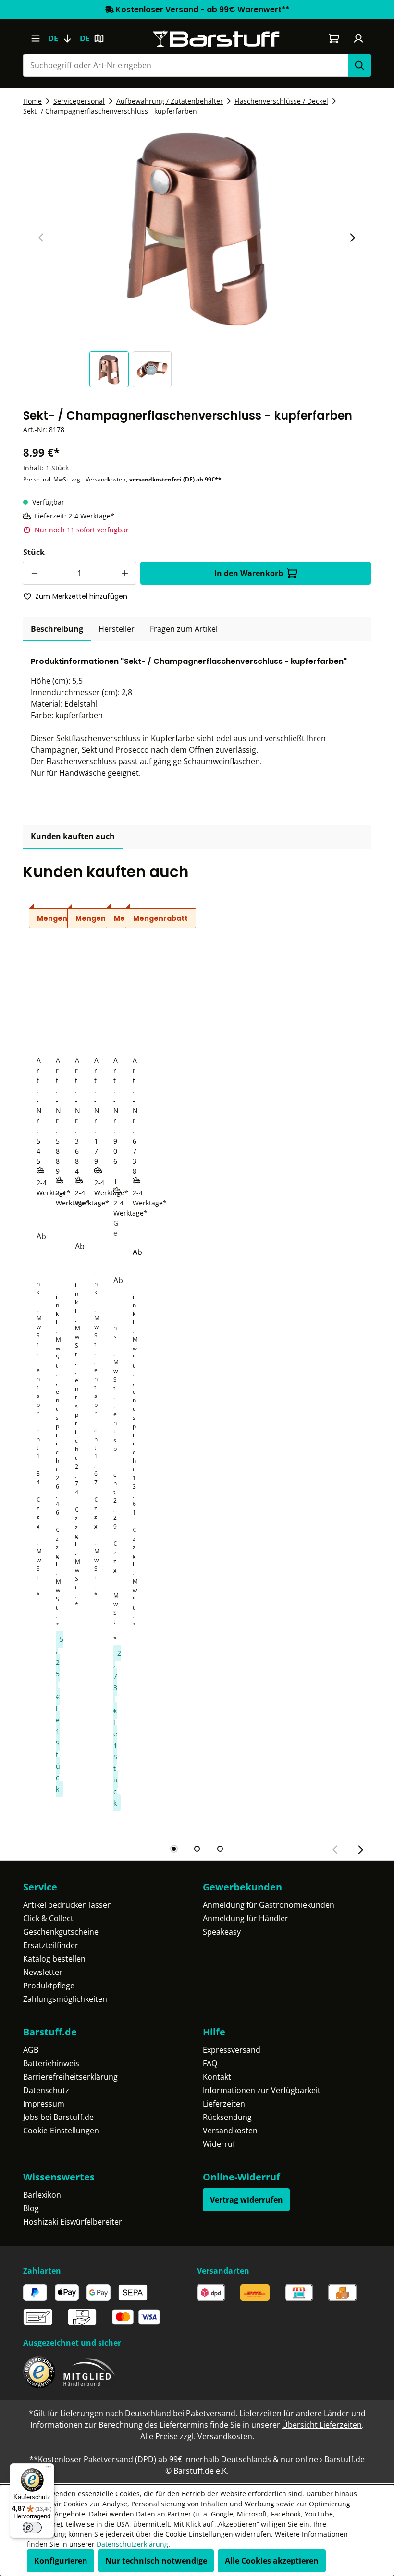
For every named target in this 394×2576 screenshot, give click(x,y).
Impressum (44, 2104)
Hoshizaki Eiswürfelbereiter (73, 2222)
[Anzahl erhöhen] (125, 573)
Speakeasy (222, 1932)
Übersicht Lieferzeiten (322, 2425)
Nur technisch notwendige (156, 2561)
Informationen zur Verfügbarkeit (262, 2090)
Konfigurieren (61, 2561)
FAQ (210, 2063)
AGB (31, 2050)
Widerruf (219, 2144)
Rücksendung (227, 2117)
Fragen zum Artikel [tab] (184, 629)
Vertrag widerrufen (246, 2200)
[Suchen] (359, 65)
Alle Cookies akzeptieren (272, 2561)
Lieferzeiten (224, 2104)
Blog (31, 2208)
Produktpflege (49, 1986)
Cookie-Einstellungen (61, 2131)
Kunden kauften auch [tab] (73, 836)
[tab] (57, 629)
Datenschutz (46, 2090)
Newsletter (43, 1972)
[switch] (32, 2528)
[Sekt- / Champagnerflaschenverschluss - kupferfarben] (197, 227)
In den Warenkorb (249, 573)
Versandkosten (105, 479)
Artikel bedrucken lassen (68, 1905)
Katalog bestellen (54, 1959)
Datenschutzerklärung (132, 2544)
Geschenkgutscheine (61, 1932)
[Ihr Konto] (359, 38)
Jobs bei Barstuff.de (58, 2117)
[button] (111, 369)
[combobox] (185, 65)
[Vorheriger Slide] (41, 238)
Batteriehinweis (51, 2063)
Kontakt (217, 2077)
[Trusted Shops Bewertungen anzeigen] (39, 2372)
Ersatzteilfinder (51, 1945)
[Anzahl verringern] (34, 573)
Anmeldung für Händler (246, 1918)
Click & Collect (48, 1918)
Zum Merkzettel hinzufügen (81, 596)
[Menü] (35, 38)
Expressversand (232, 2050)
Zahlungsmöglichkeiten (65, 1999)
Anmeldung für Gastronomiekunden (269, 1905)
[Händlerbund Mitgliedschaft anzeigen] (89, 2372)
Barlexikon (42, 2195)
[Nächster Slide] (352, 238)
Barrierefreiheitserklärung (70, 2077)
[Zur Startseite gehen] (216, 39)
